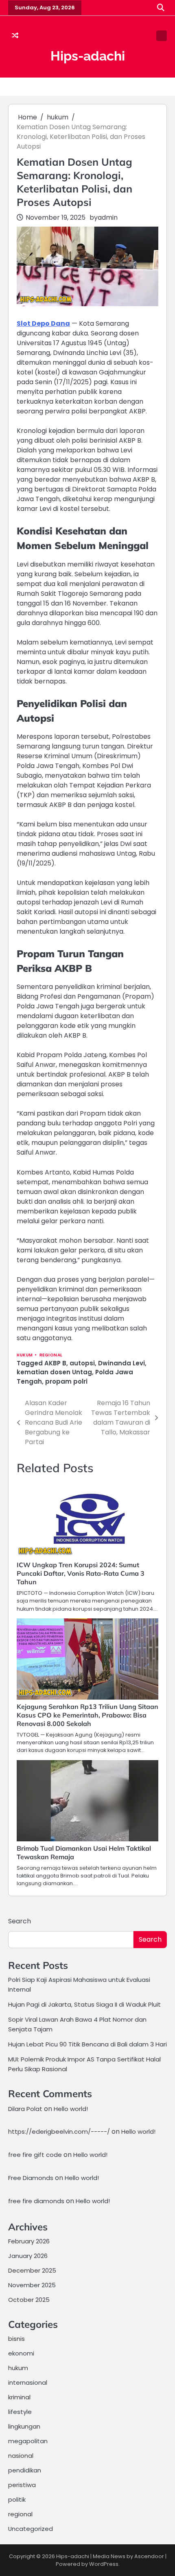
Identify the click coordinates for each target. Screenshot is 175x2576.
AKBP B (55, 1363)
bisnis (16, 2339)
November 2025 (32, 2285)
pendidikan (25, 2470)
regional (51, 1355)
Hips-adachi (88, 56)
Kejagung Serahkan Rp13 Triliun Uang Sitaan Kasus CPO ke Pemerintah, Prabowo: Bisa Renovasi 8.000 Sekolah (87, 1715)
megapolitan (28, 2441)
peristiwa (22, 2485)
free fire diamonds (36, 2201)
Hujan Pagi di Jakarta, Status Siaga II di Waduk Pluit (84, 2004)
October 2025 (29, 2300)
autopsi (82, 1363)
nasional (21, 2456)
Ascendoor (149, 2556)
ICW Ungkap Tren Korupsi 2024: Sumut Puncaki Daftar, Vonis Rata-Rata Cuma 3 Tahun (81, 1573)
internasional (28, 2382)
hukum (25, 1355)
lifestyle (20, 2412)
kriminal (19, 2397)
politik (17, 2499)
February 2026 (29, 2241)
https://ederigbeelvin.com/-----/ (59, 2132)
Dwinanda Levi (121, 1363)
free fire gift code (35, 2155)
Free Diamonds (31, 2178)
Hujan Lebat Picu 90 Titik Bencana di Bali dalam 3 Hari (87, 2044)
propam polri (66, 1381)
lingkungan (24, 2426)
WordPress (104, 2564)
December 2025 (32, 2270)
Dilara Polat (25, 2109)
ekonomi (21, 2353)
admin (108, 217)
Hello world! (71, 2109)
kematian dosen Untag (54, 1372)
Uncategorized (31, 2529)
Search (20, 1921)
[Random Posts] (15, 36)
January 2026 (28, 2256)
